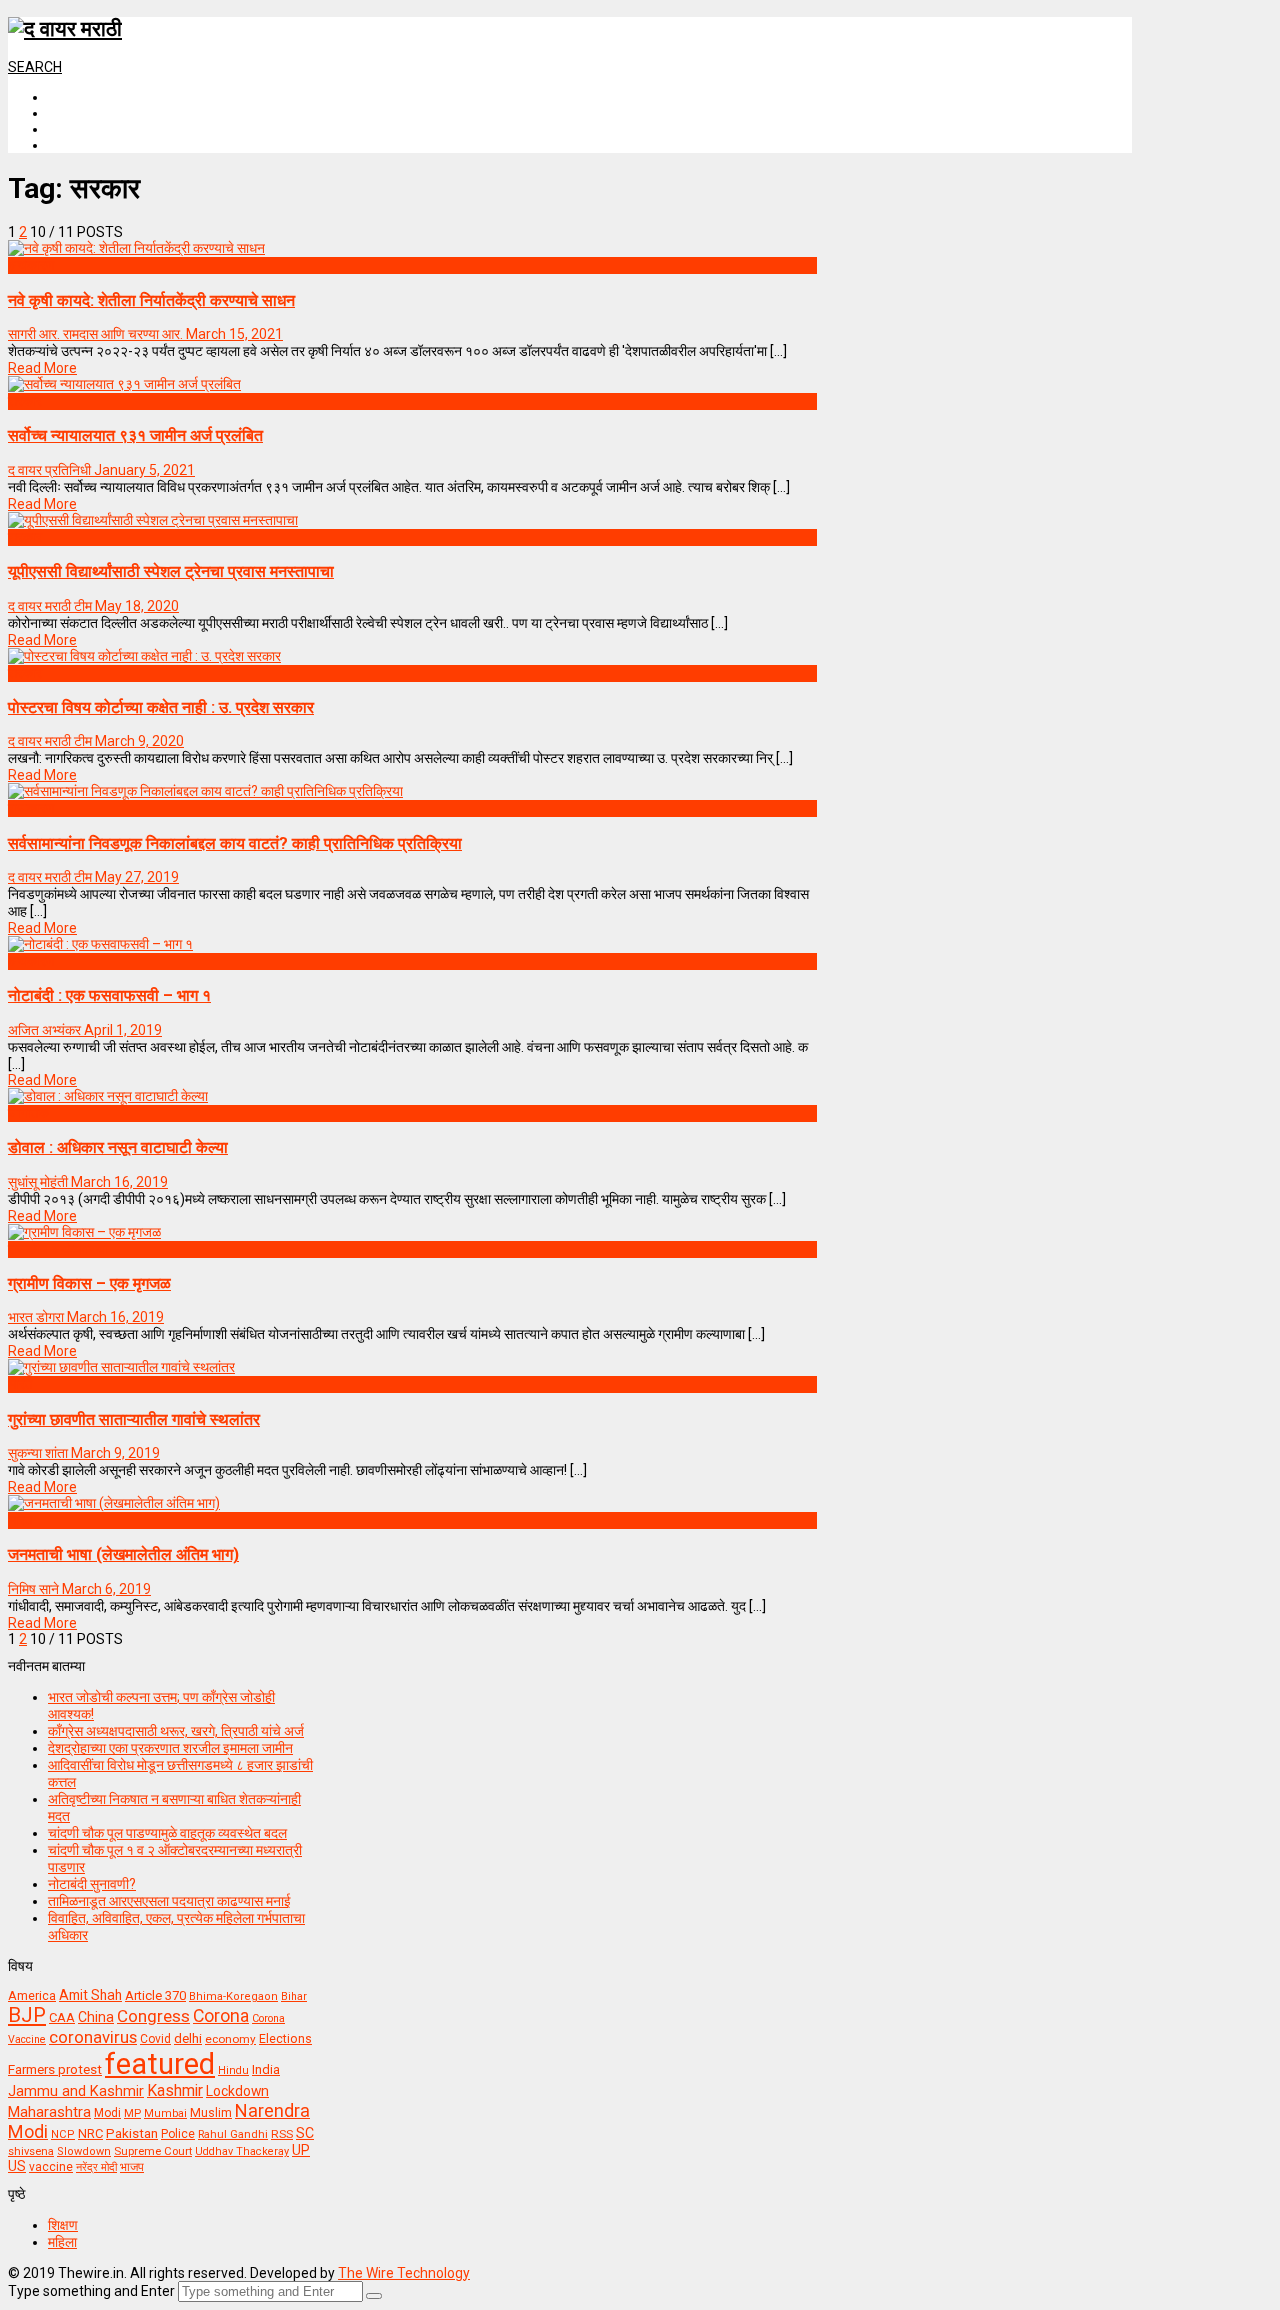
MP (132, 2113)
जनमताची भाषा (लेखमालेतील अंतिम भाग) (123, 1554)
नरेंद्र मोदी (96, 2167)
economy (230, 2039)
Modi (107, 2113)
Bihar (294, 1996)
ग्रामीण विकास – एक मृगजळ (89, 1283)
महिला (62, 2242)
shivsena (31, 2151)
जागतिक (28, 1113)
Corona (221, 2016)
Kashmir (175, 2090)
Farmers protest (55, 2069)
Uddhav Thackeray (242, 2151)
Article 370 (155, 1995)
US (17, 2166)
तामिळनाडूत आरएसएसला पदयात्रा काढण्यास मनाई (169, 1901)
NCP (63, 2134)
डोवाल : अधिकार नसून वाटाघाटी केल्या (118, 1147)
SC (305, 2133)
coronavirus (93, 2037)
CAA (62, 2017)
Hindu (233, 2070)
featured (160, 2064)
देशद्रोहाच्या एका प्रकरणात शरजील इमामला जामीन (170, 1748)
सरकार (25, 401)
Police (178, 2134)
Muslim (211, 2112)
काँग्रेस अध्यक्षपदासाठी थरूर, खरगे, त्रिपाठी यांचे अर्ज (176, 1731)
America (32, 1995)
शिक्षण (63, 2225)
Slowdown (84, 2151)
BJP (27, 2015)
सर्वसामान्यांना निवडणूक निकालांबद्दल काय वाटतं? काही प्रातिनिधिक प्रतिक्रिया (235, 843)
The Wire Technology (404, 2273)
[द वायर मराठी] (65, 29)
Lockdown (237, 2091)
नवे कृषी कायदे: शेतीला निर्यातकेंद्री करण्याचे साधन (151, 300)
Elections (285, 2039)
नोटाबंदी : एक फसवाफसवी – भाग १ (109, 995)
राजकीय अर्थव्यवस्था (58, 1249)
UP (301, 2150)
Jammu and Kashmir (76, 2091)
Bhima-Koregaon (233, 1996)
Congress (153, 2016)
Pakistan (132, 2133)
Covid (155, 2039)
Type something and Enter (91, 2291)
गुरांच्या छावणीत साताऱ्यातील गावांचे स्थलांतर (134, 1419)
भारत (20, 1384)
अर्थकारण (31, 265)
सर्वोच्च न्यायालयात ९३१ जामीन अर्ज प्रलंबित (135, 435)
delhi (188, 2038)
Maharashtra (49, 2112)
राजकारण (31, 808)
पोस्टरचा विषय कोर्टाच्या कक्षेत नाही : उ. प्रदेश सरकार (161, 707)
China (96, 2017)
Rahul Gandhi (233, 2134)
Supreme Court (153, 2151)
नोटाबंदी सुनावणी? (92, 1884)
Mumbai (165, 2113)
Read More (42, 368)
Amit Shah (90, 1995)
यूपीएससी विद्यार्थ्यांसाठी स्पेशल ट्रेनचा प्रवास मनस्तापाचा (171, 571)
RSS (282, 2134)
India (266, 2069)
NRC (90, 2133)
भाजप (132, 2167)
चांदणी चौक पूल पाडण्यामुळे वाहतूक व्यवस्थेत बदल (167, 1833)
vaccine (51, 2167)
